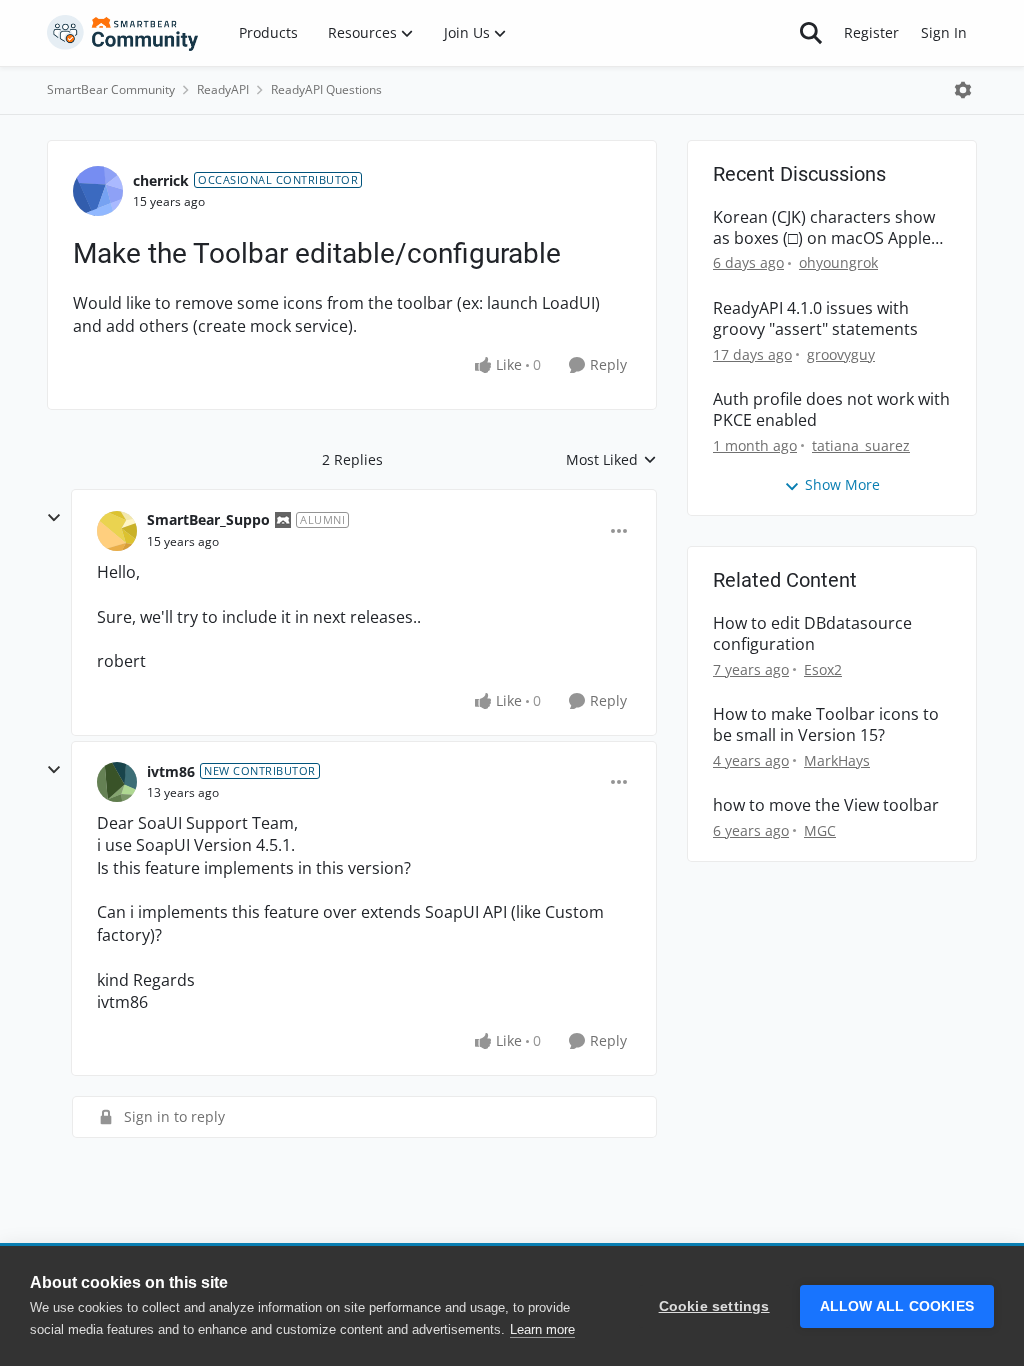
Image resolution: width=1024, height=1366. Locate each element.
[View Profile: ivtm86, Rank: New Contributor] (117, 782)
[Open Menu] (963, 90)
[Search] (811, 33)
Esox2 (823, 669)
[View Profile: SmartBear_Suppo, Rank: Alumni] (117, 531)
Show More (842, 484)
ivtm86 (171, 771)
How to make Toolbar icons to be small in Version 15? (826, 725)
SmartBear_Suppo (208, 519)
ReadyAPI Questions (326, 89)
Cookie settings (714, 1306)
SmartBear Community (111, 89)
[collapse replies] (54, 518)
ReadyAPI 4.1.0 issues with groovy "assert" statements (815, 319)
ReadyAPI (223, 89)
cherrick (161, 180)
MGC (820, 830)
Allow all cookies (897, 1306)
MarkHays (837, 760)
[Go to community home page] (123, 33)
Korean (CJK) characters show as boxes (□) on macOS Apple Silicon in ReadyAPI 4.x (824, 228)
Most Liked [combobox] (611, 460)
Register (871, 32)
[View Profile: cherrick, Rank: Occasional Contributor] (98, 191)
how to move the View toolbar (826, 805)
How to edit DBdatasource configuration (812, 634)
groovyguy (841, 354)
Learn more (542, 1329)
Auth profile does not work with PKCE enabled (831, 410)
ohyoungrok (838, 262)
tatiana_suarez (861, 445)
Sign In (944, 32)
